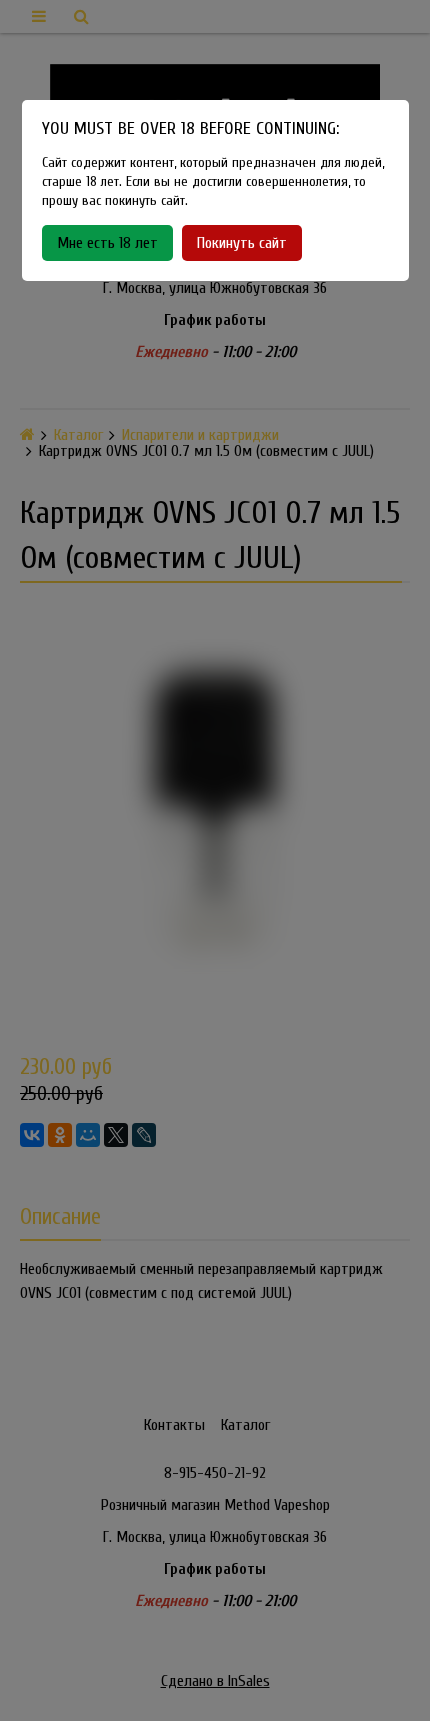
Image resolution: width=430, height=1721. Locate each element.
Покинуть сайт (242, 243)
